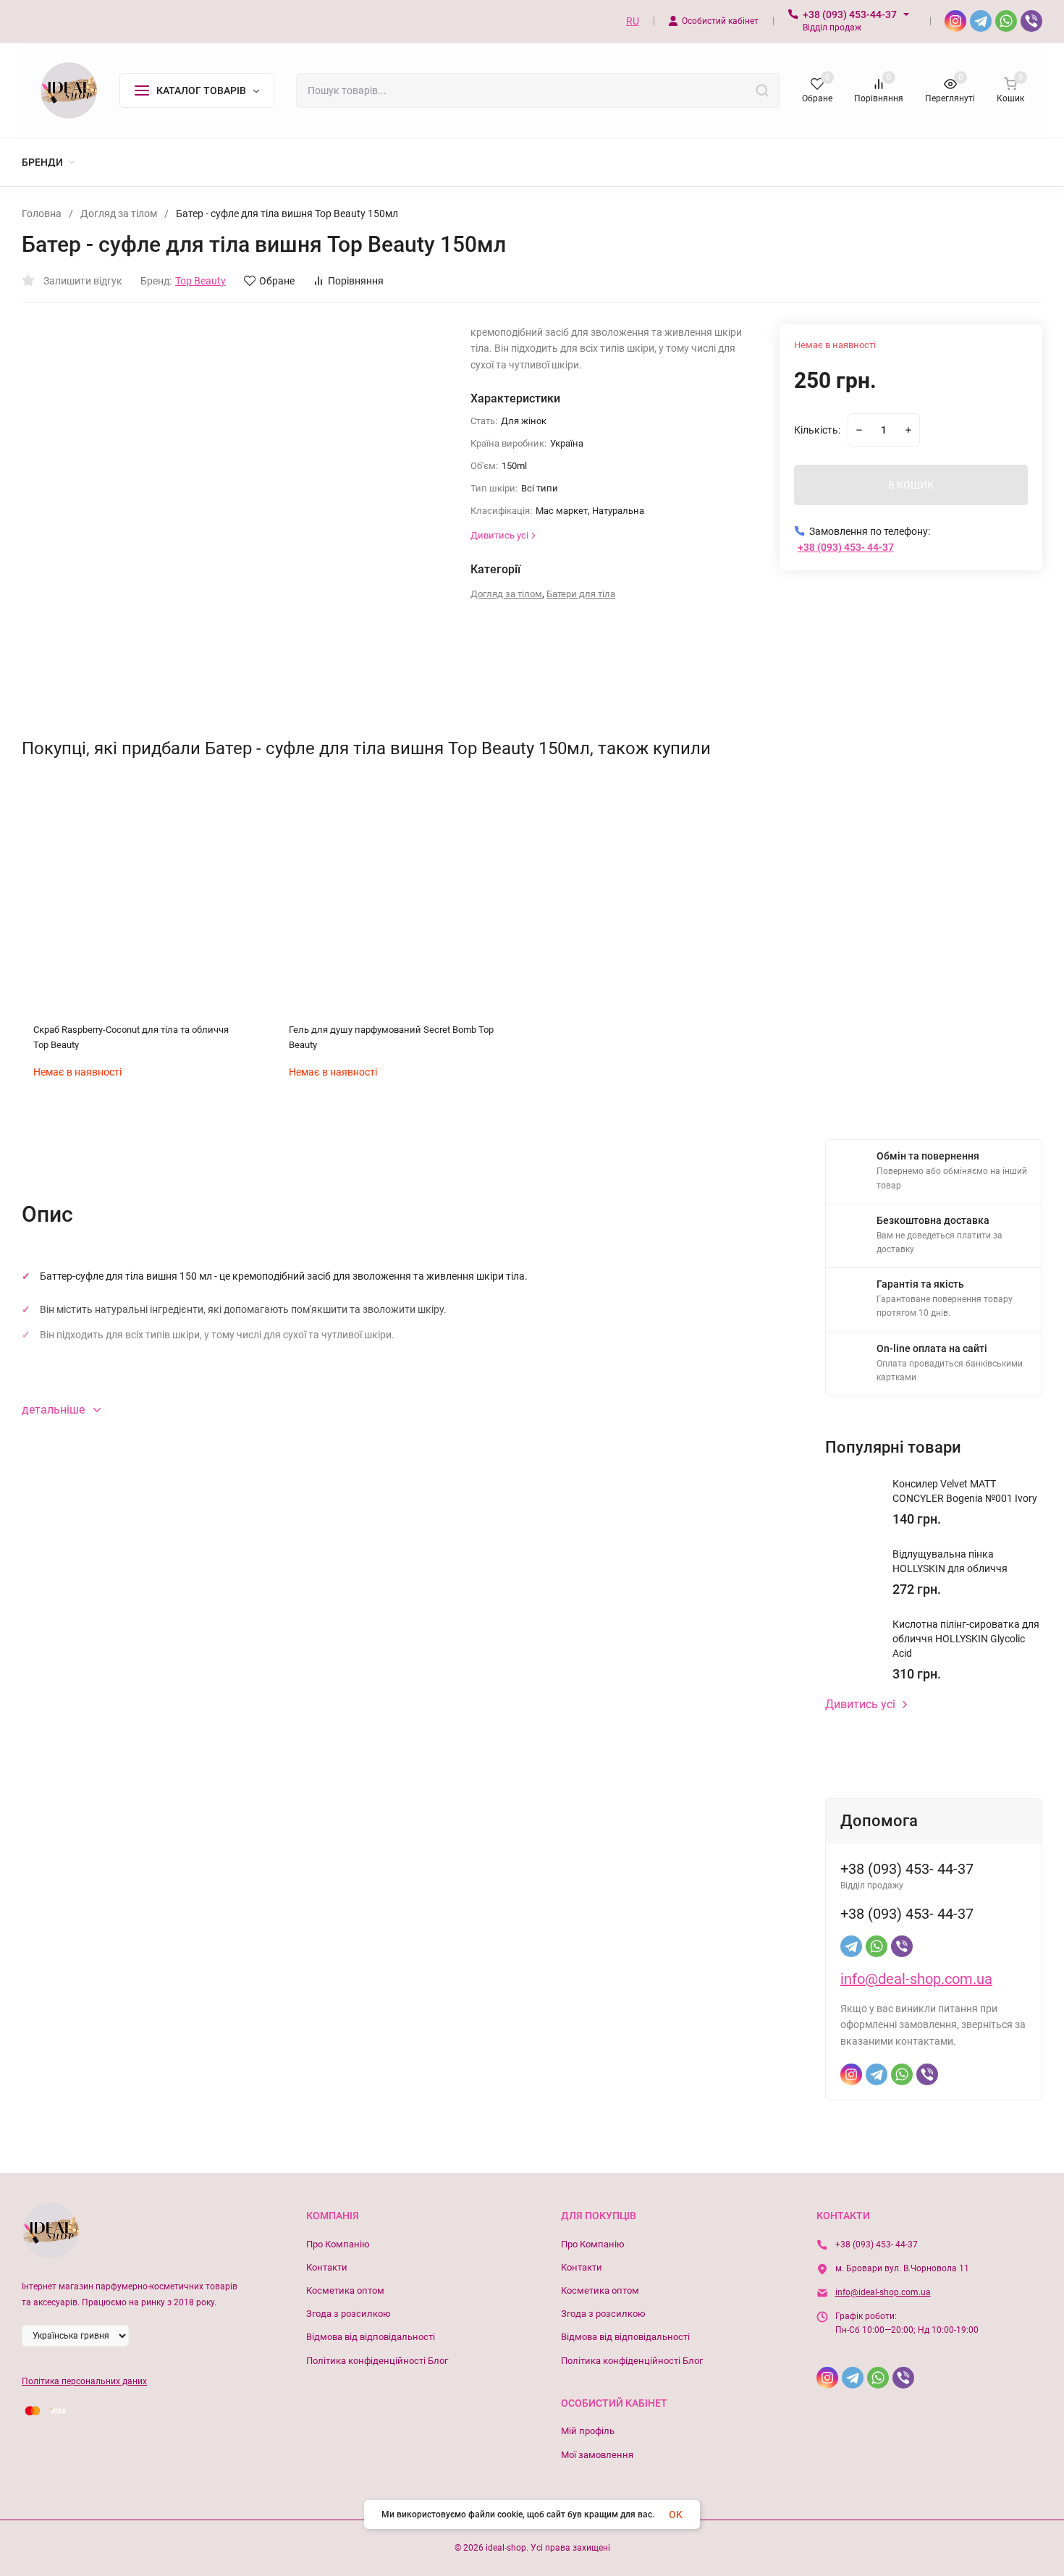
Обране (277, 281)
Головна (42, 214)
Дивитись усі (860, 1705)
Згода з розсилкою (349, 2314)
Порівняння (356, 281)
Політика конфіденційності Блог (377, 2361)
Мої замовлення (597, 2455)
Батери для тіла (581, 594)
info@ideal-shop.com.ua (883, 2292)
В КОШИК (911, 485)
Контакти (327, 2267)
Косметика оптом (345, 2290)
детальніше (55, 1410)
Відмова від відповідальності (371, 2337)
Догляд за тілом (119, 214)
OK (676, 2514)
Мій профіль (588, 2431)
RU (633, 21)
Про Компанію (338, 2244)
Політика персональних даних (84, 2381)
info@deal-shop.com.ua (916, 1979)
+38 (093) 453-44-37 (850, 14)
